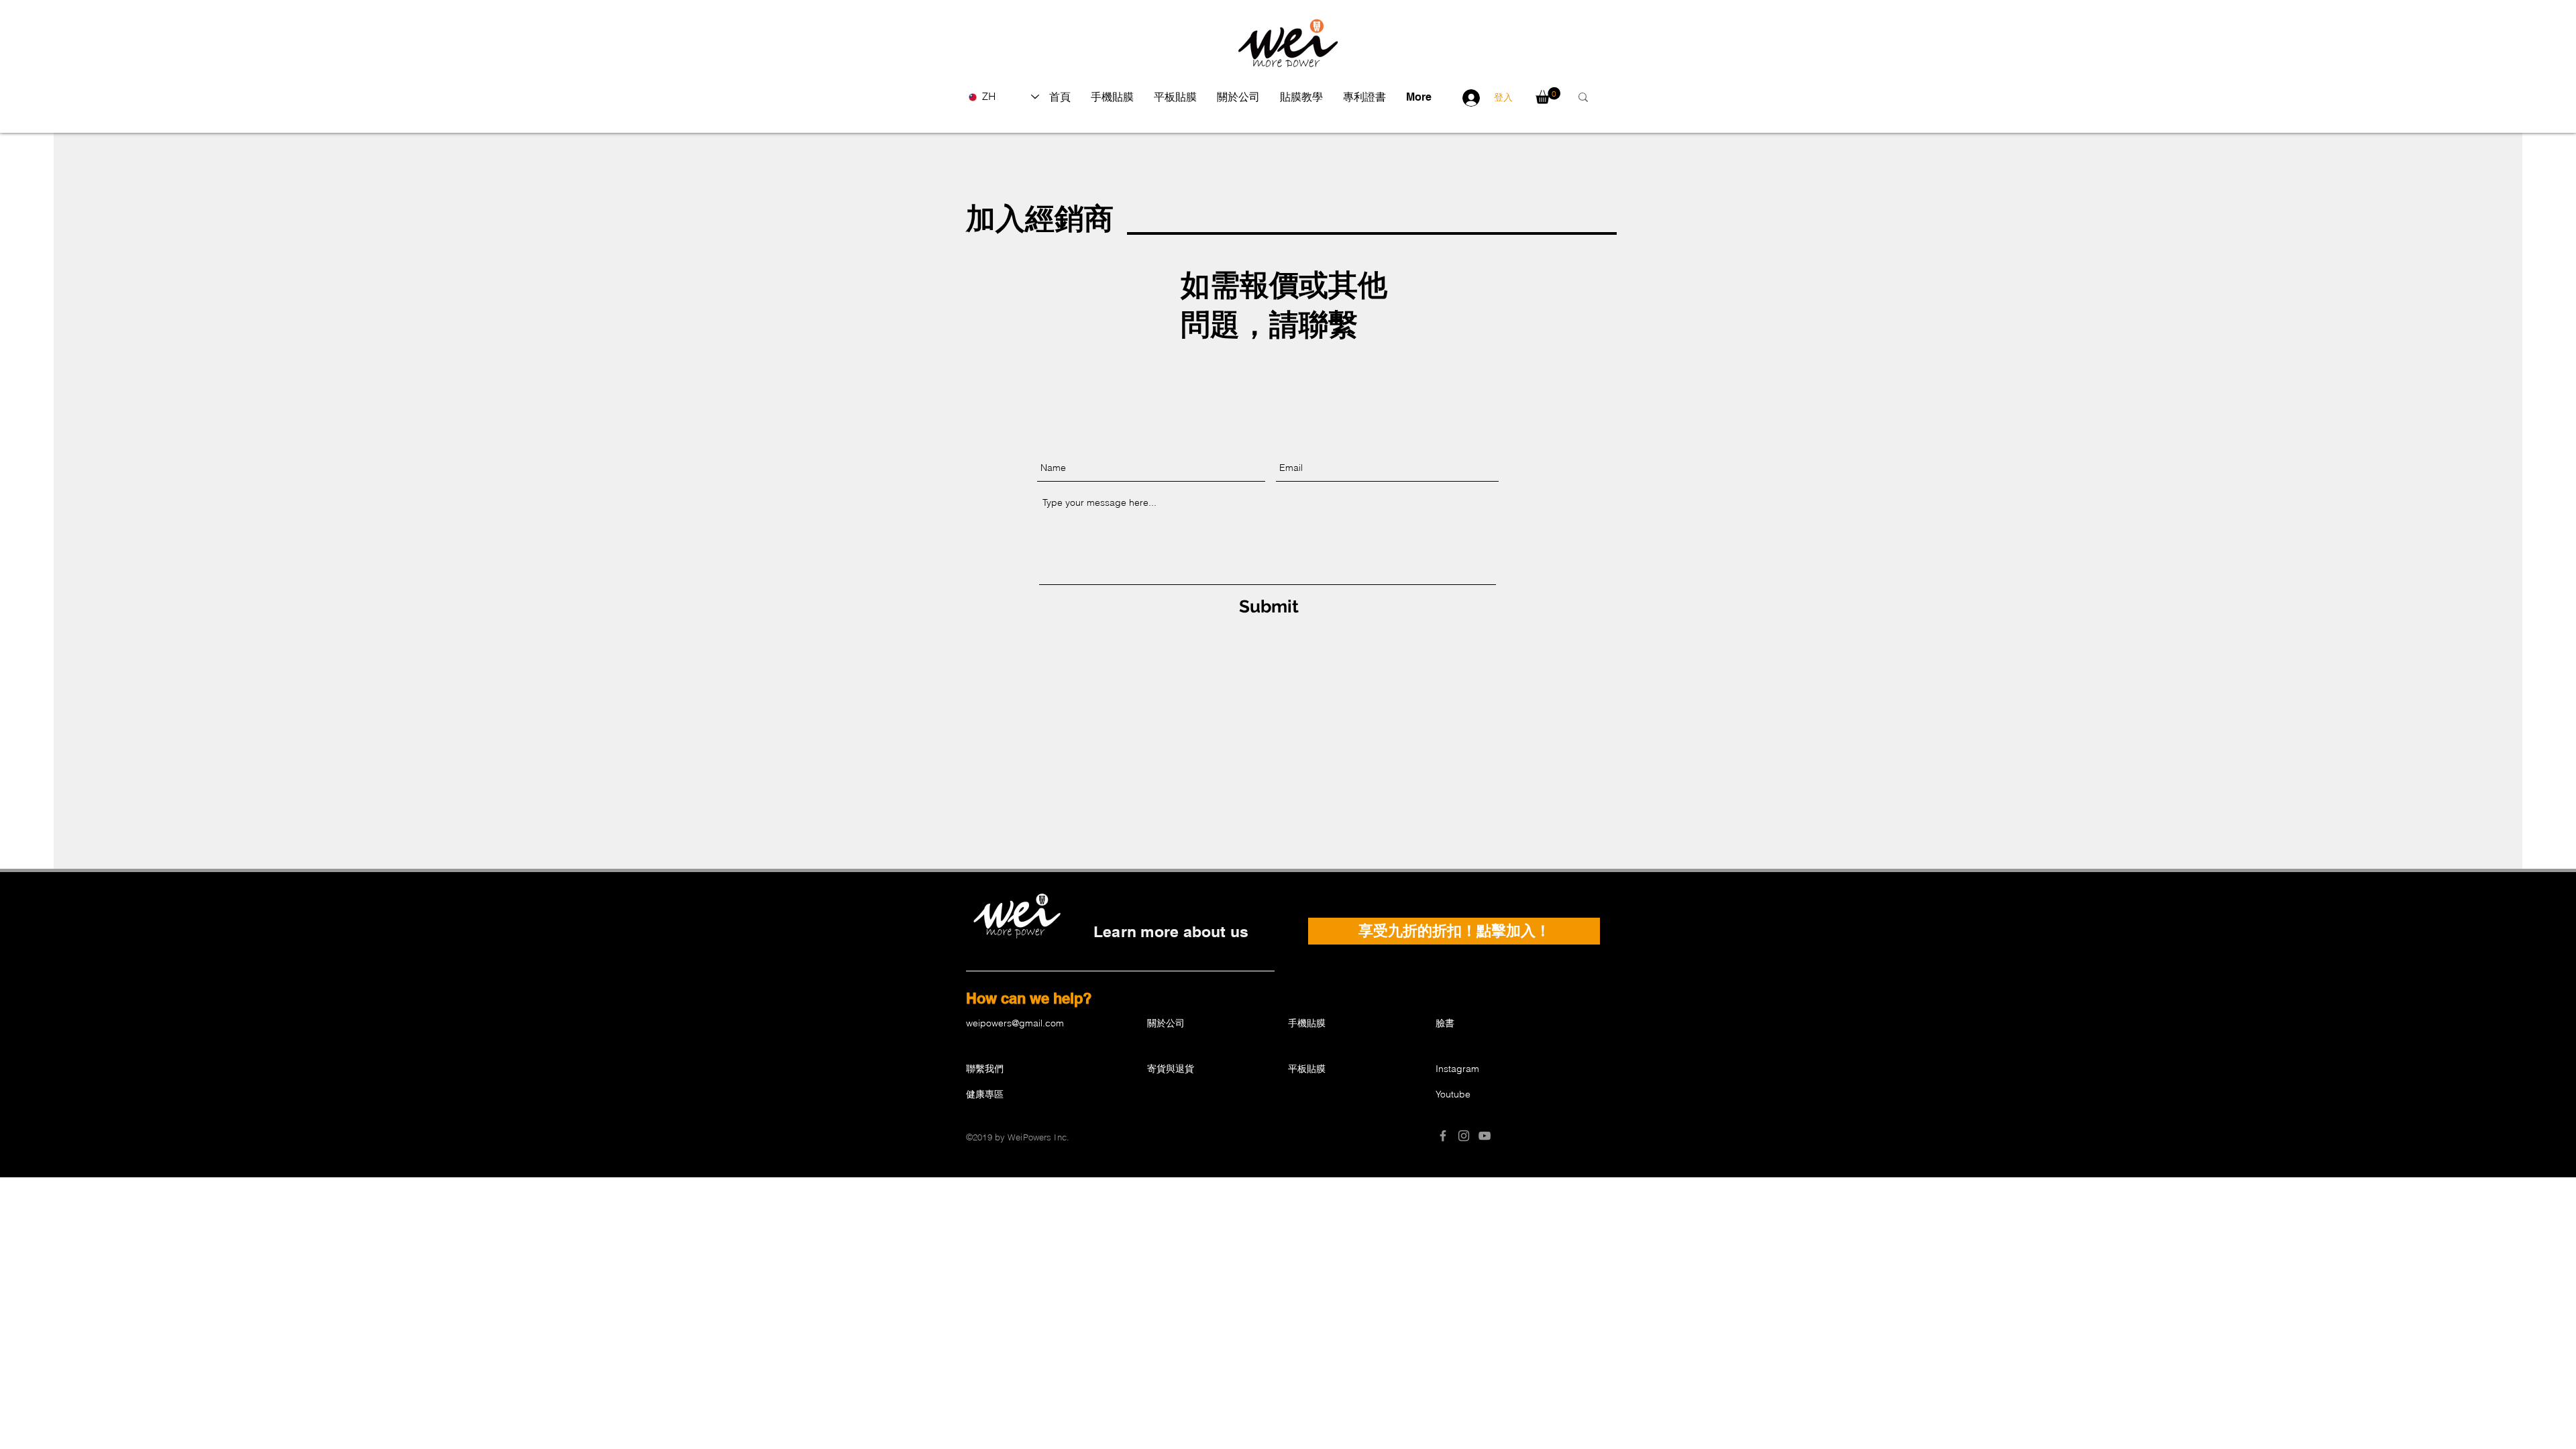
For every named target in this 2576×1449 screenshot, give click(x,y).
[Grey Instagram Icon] (1464, 1136)
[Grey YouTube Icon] (1485, 1136)
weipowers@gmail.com (1015, 1023)
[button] (1112, 97)
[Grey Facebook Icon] (1443, 1136)
